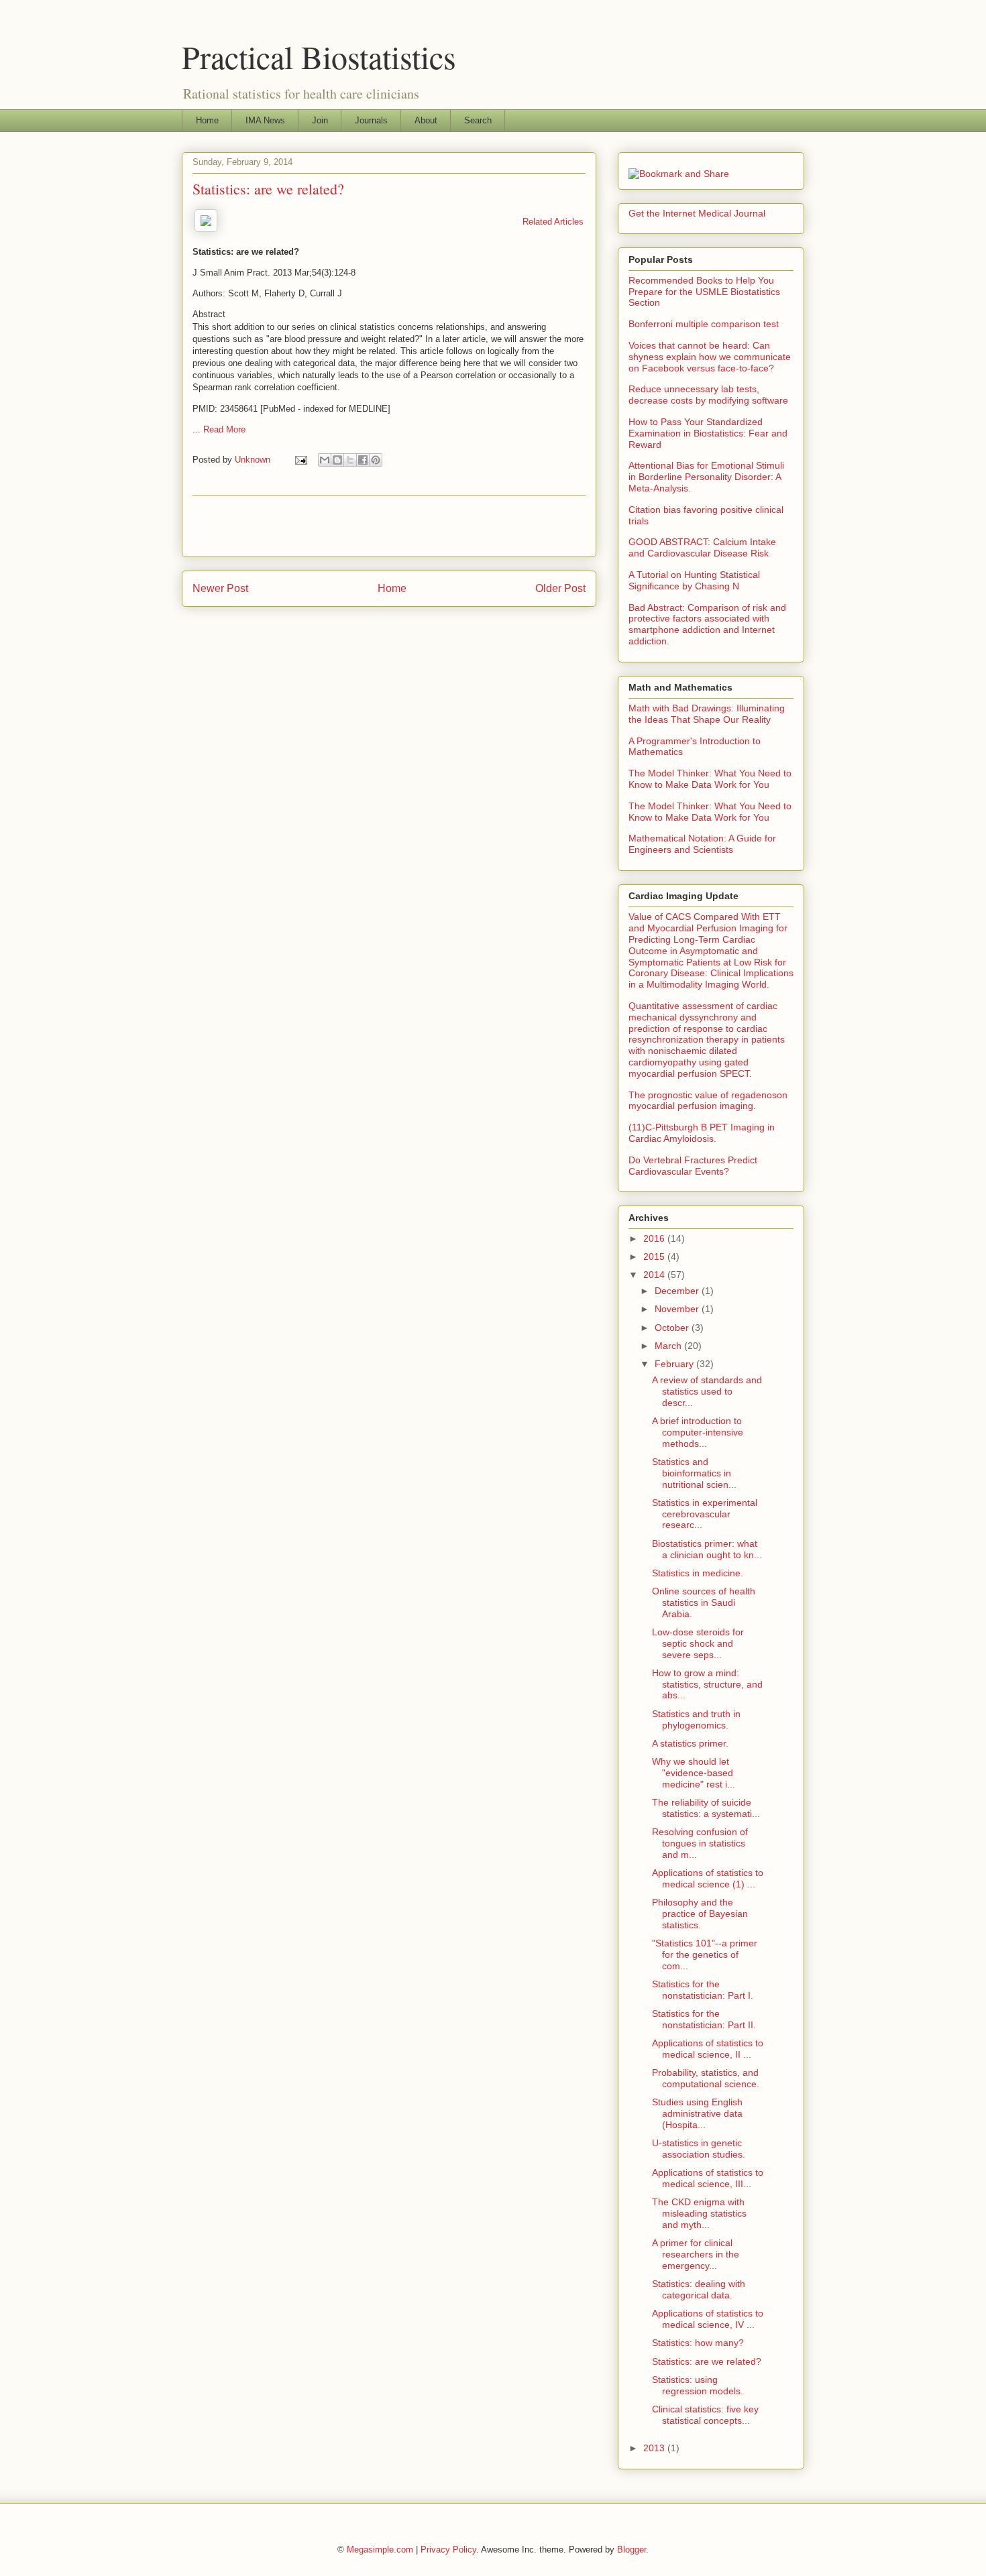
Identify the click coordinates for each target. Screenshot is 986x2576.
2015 (655, 1256)
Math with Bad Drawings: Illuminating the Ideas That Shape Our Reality (707, 714)
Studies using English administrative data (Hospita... (697, 2113)
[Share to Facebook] (363, 460)
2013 (655, 2448)
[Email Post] (300, 460)
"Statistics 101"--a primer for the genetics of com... (705, 1954)
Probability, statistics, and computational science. (706, 2078)
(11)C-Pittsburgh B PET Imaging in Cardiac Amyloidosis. (702, 1133)
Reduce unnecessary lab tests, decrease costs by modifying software (708, 395)
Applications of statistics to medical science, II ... (708, 2049)
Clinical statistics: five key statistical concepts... (705, 2415)
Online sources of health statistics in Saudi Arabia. (704, 1602)
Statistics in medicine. (698, 1573)
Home (207, 120)
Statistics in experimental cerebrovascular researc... (705, 1514)
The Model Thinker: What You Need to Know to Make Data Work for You (710, 779)
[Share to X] (350, 460)
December (678, 1291)
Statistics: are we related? (707, 2361)
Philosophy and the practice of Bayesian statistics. (700, 1914)
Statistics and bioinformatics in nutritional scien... (694, 1473)
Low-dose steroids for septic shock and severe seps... (698, 1643)
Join (320, 120)
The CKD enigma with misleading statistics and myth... (699, 2213)
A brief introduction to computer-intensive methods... (698, 1432)
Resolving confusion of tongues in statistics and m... (700, 1843)
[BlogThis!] (337, 460)
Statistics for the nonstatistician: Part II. (704, 2019)
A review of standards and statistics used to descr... (707, 1391)
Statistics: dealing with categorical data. (699, 2289)
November (678, 1309)
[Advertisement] (389, 526)
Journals (371, 120)
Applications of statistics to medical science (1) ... (708, 1878)
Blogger (632, 2550)
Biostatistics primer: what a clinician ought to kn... (707, 1549)
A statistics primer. (690, 1743)
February (675, 1364)
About (426, 120)
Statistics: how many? (698, 2343)
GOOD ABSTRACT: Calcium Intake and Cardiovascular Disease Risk (702, 547)
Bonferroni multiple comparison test (704, 324)
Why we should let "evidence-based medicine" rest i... (694, 1773)
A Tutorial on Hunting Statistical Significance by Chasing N (694, 580)
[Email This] (325, 460)
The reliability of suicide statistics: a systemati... (706, 1808)
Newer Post (220, 588)
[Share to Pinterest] (376, 460)
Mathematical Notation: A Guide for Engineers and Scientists (702, 844)
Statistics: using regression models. (698, 2385)
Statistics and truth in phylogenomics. (696, 1719)
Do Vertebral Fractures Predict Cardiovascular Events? (693, 1166)
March (669, 1346)
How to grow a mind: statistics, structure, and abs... (707, 1684)
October (673, 1328)
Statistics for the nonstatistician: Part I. (703, 1990)
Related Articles (553, 222)
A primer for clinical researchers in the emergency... (696, 2254)
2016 (655, 1238)
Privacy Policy (448, 2550)
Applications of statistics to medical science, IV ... (708, 2319)
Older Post (560, 588)
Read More (224, 429)
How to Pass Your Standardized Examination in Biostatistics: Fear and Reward (708, 433)
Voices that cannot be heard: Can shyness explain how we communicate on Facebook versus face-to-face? (710, 357)
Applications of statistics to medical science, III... (708, 2178)
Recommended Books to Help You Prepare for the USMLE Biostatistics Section (704, 292)
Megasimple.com (380, 2550)
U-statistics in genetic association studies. (699, 2149)
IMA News (265, 120)
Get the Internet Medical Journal (697, 213)
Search (478, 120)
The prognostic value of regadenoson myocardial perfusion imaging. (708, 1101)
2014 (655, 1275)
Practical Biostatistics (319, 56)
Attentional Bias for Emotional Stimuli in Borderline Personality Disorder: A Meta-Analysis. (706, 477)
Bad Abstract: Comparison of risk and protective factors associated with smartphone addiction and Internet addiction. (707, 624)
